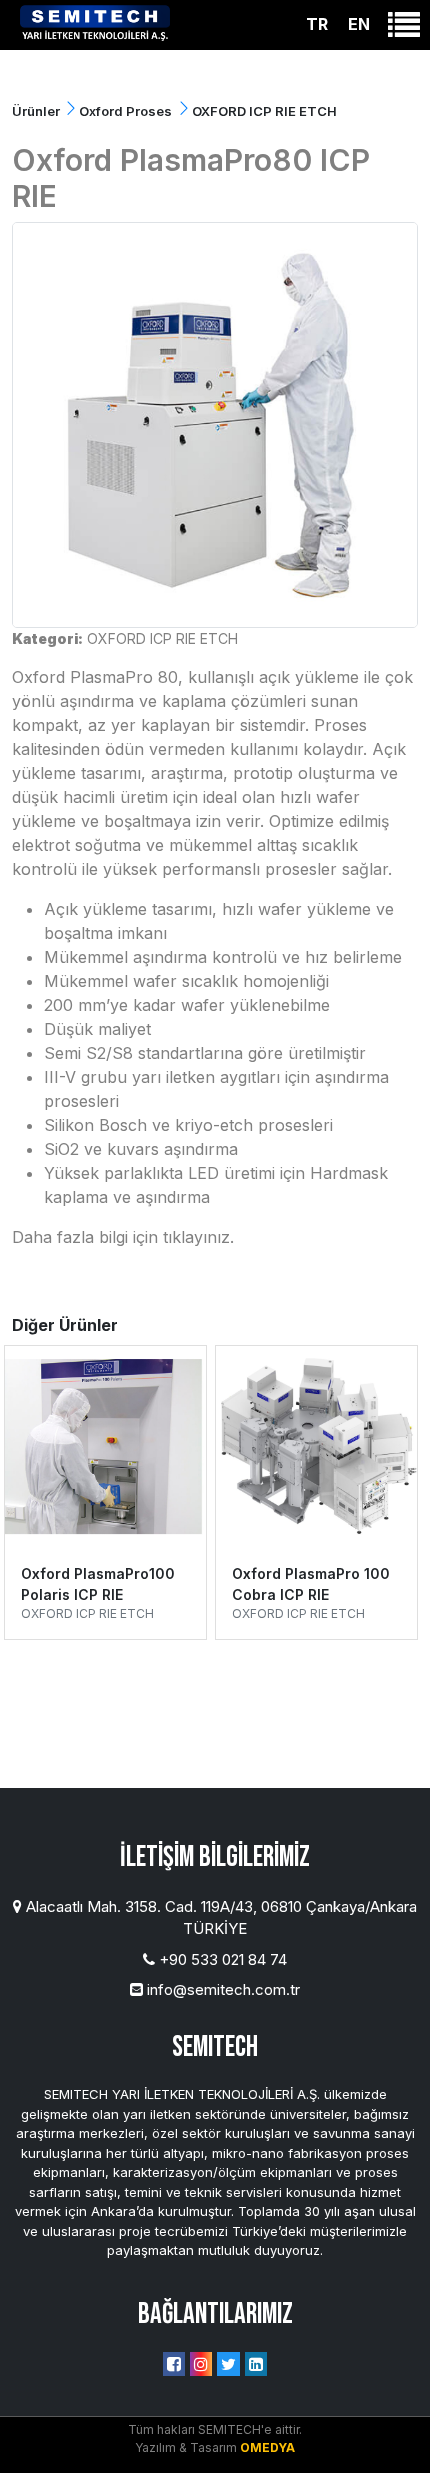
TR (317, 24)
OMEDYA (267, 2447)
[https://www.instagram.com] (201, 2364)
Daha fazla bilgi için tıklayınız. (123, 1237)
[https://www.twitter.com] (228, 2364)
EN (359, 24)
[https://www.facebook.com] (174, 2364)
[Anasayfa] (95, 21)
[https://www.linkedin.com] (256, 2364)
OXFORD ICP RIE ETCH (162, 638)
